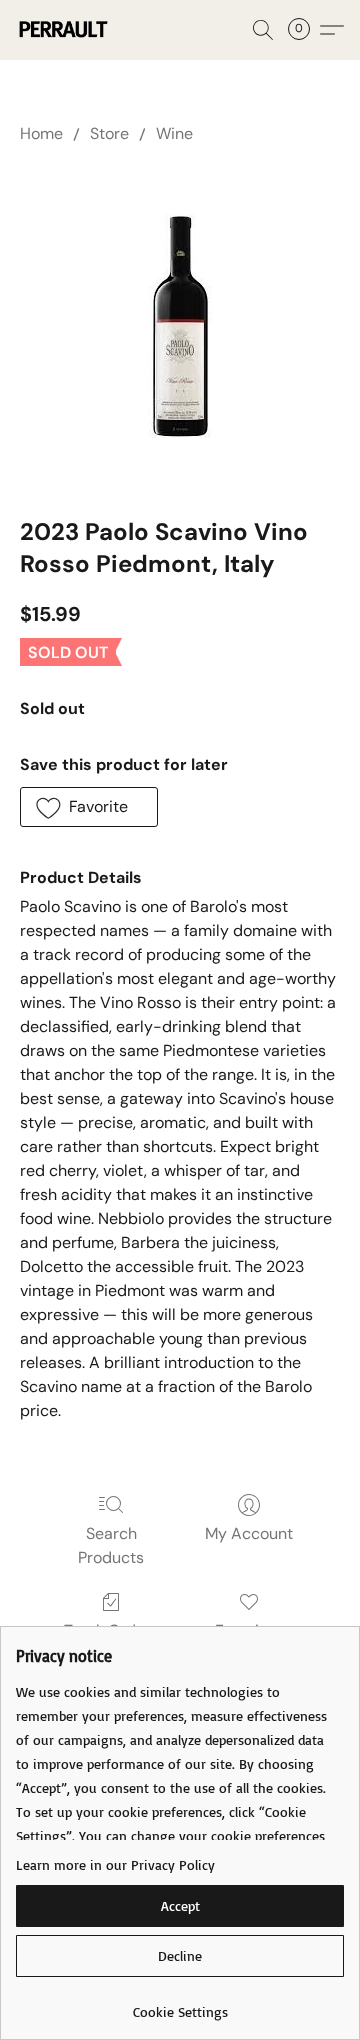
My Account (249, 1533)
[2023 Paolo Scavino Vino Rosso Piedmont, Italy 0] (180, 326)
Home (41, 133)
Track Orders (111, 1630)
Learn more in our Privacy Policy (115, 1864)
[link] (180, 2004)
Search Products (111, 1545)
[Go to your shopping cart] (305, 30)
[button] (64, 30)
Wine (174, 133)
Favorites (248, 1630)
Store (109, 133)
